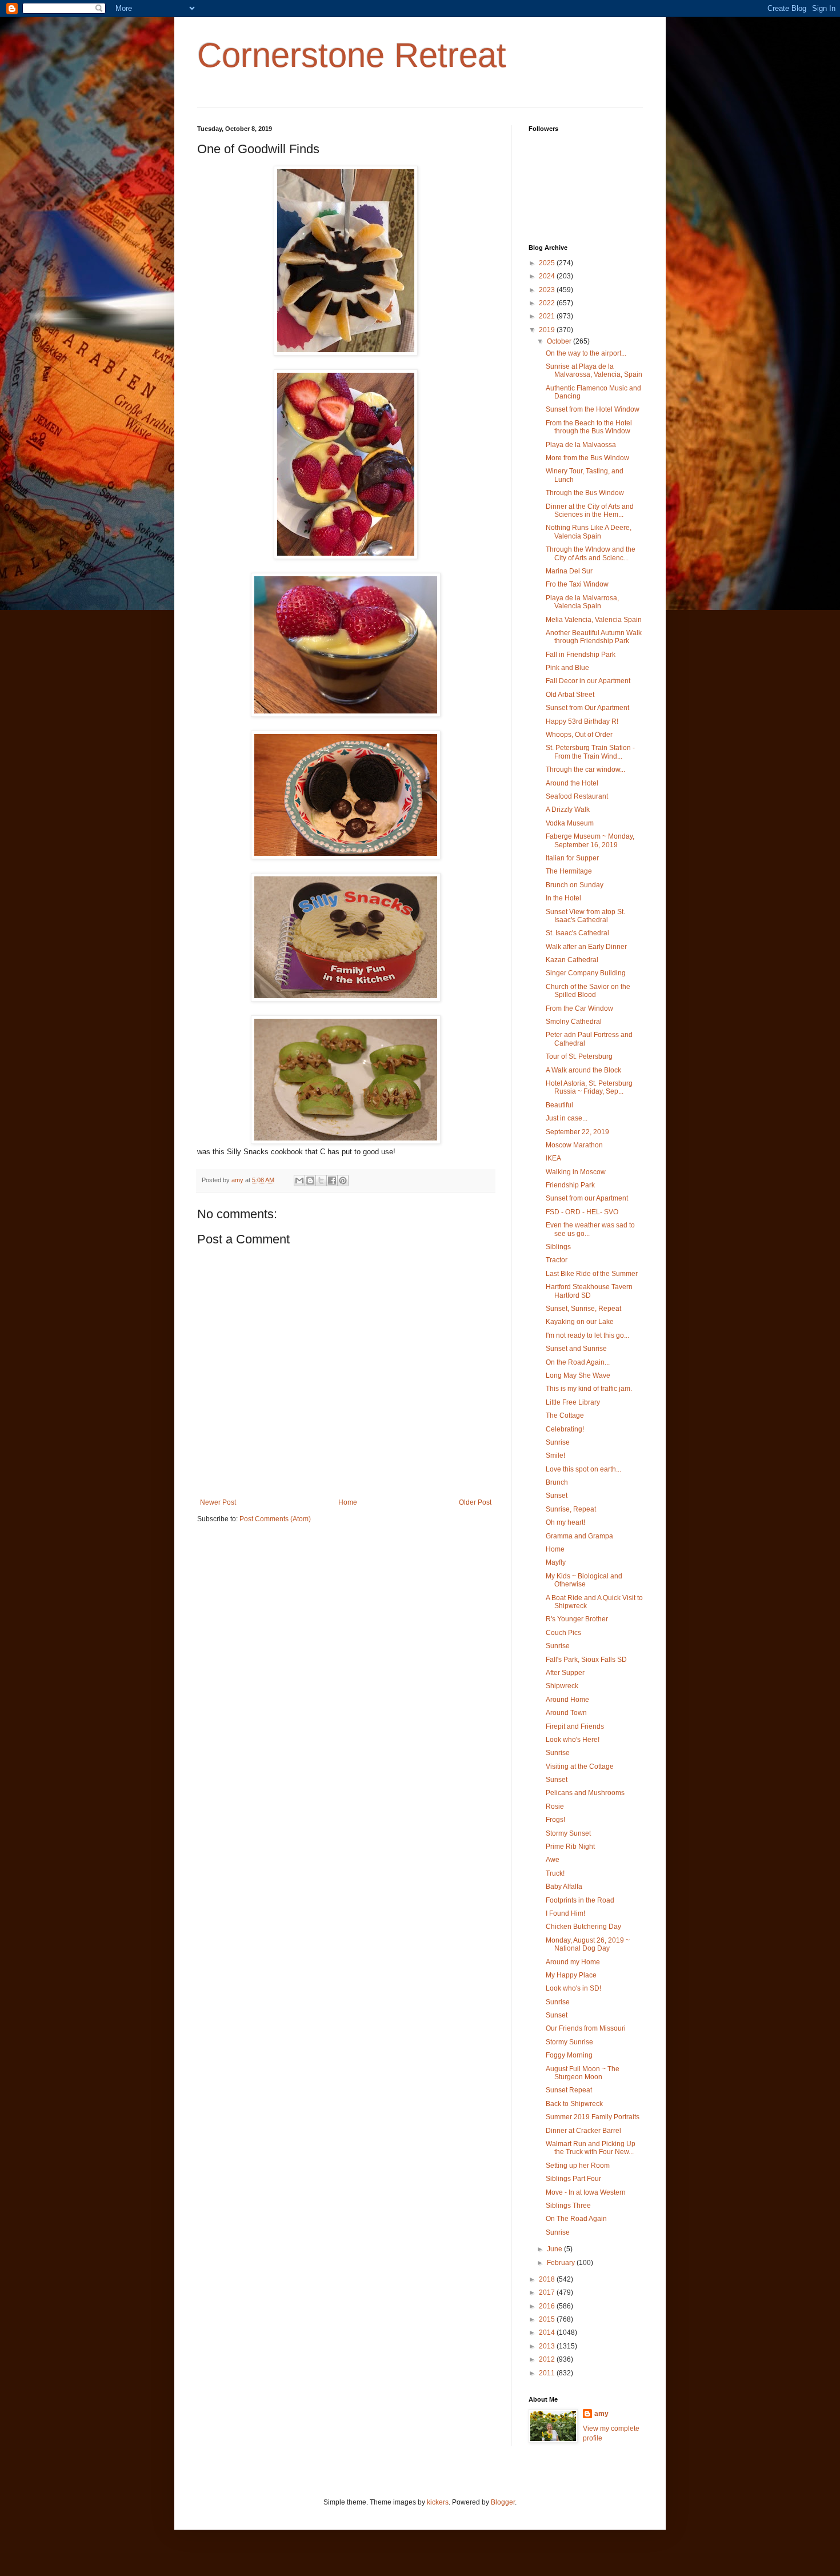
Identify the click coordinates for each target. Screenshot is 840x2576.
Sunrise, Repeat (571, 1509)
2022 (548, 303)
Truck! (555, 1873)
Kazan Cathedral (572, 960)
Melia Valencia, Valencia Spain (594, 620)
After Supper (565, 1673)
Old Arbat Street (570, 695)
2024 (548, 276)
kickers (438, 2502)
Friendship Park (570, 1185)
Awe (553, 1860)
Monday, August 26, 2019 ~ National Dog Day (588, 1944)
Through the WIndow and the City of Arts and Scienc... (591, 553)
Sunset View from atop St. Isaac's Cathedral (585, 916)
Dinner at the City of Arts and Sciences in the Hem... (590, 511)
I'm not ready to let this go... (587, 1335)
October (560, 341)
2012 (548, 2359)
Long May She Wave (578, 1375)
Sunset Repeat (569, 2090)
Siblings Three (568, 2206)
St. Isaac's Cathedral (577, 933)
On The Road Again (576, 2219)
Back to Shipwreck (574, 2104)
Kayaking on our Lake (580, 1322)
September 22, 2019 (577, 1132)
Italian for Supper (572, 858)
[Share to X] (321, 1181)
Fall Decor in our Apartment (588, 681)
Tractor (557, 1260)
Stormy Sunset (568, 1833)
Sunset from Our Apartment (587, 708)
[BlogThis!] (310, 1181)
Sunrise (558, 1442)
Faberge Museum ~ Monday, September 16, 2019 (590, 840)
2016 (548, 2306)
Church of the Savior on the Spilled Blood (588, 991)
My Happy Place (571, 1975)
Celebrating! (565, 1429)
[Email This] (299, 1181)
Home (348, 1502)
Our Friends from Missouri (586, 2028)
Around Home (567, 1700)
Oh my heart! (565, 1522)
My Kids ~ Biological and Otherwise (584, 1580)
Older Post (475, 1502)
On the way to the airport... (586, 353)
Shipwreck (562, 1686)
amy (601, 2414)
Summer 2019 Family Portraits (593, 2117)
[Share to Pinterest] (343, 1181)
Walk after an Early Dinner (586, 947)
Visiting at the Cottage (580, 1766)
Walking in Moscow (576, 1172)
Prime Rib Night (570, 1847)
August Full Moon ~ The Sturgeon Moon (583, 2073)
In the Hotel (563, 898)
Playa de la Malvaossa (581, 445)
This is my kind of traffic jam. (589, 1389)
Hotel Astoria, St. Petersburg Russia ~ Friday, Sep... (589, 1087)
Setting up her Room (578, 2166)
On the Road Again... (578, 1362)
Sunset (557, 1496)
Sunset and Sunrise (576, 1349)
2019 (548, 330)
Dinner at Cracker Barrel (583, 2131)
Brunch (557, 1482)
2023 (548, 290)
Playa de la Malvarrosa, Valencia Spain (582, 602)
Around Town (566, 1713)
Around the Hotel (572, 783)
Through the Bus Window (585, 493)
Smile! (555, 1456)
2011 (548, 2373)
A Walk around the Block (583, 1070)
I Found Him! (565, 1913)
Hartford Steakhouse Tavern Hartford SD (589, 1291)
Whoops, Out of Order (579, 735)
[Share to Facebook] (332, 1181)
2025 (548, 263)
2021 (548, 316)
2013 (548, 2346)
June (555, 2249)
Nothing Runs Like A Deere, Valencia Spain (589, 532)
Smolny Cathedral (574, 1022)
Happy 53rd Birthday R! (582, 721)
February (562, 2263)
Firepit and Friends (575, 1726)
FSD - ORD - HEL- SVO (582, 1212)
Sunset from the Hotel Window (593, 409)
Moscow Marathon (574, 1145)
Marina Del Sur (569, 571)
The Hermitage (569, 871)
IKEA (553, 1158)
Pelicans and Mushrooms (585, 1793)
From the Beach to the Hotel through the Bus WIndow (589, 427)
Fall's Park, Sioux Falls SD (586, 1660)
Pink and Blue (567, 668)
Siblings (558, 1247)
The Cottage (565, 1415)
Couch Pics (563, 1633)
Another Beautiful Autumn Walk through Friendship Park (594, 637)
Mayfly (556, 1562)
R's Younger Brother (577, 1619)
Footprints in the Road (580, 1900)
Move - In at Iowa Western (586, 2192)
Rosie (555, 1807)
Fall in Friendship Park (581, 655)
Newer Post (218, 1502)
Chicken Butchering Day (583, 1927)
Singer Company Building (586, 973)
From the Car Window (579, 1008)
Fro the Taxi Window (577, 584)
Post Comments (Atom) (275, 1519)
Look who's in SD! (573, 1988)
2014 (548, 2332)
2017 (548, 2292)
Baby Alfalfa (564, 1887)
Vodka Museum (570, 823)
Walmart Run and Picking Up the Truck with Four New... (591, 2148)
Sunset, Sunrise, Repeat (583, 1309)
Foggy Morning (569, 2055)
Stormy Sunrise (569, 2042)
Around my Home (573, 1962)
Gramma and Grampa (579, 1536)
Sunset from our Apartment (587, 1198)
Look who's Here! (573, 1740)
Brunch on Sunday (575, 885)
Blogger (503, 2502)
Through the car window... (585, 769)
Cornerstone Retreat (352, 55)
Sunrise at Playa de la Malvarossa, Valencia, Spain (594, 370)
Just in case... (567, 1118)
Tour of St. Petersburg (579, 1056)
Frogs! (555, 1820)
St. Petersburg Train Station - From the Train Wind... (590, 752)
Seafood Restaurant (577, 796)
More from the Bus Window (587, 458)
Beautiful (559, 1105)
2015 (548, 2319)
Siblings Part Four (573, 2179)
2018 (548, 2279)
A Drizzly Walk (568, 810)
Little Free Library (573, 1402)
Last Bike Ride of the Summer (592, 1274)
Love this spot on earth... (583, 1469)
